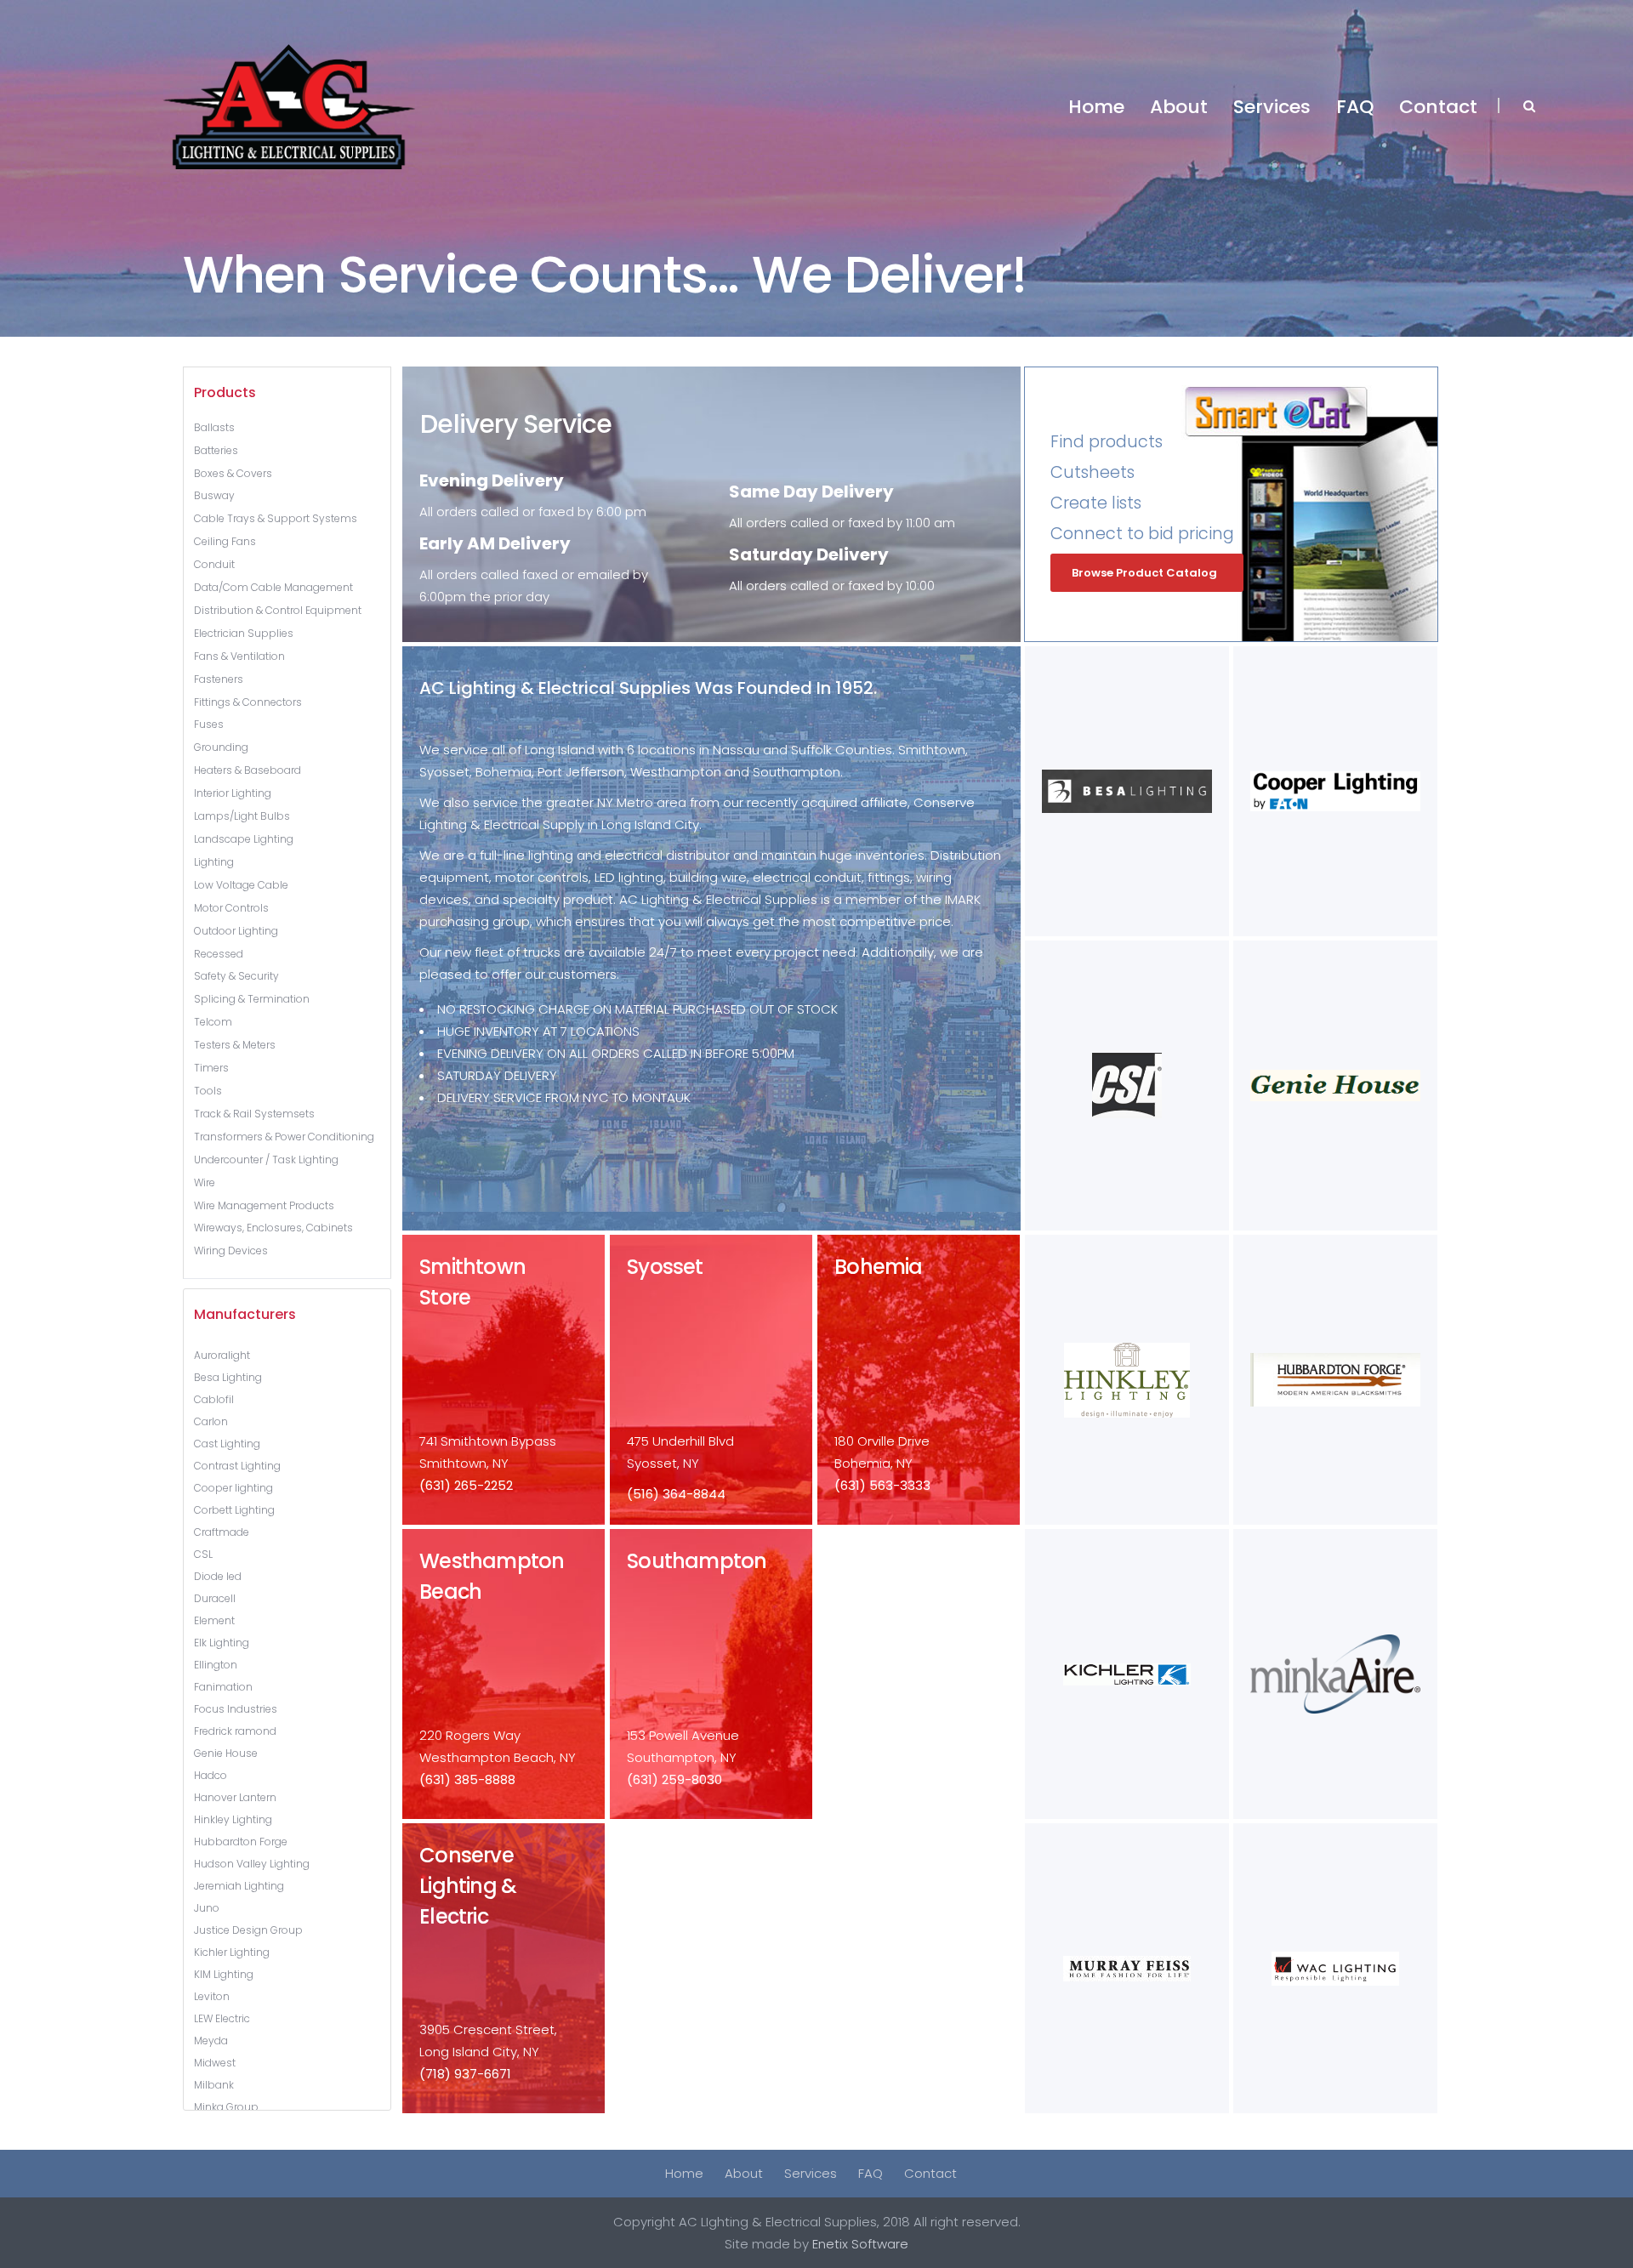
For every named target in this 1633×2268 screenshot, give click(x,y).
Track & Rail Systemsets (254, 1114)
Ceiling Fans (225, 541)
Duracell (215, 1598)
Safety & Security (236, 976)
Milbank (214, 2085)
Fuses (209, 724)
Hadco (211, 1775)
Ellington (216, 1665)
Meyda (211, 2041)
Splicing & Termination (252, 999)
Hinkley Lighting (233, 1819)
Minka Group (226, 2107)
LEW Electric (222, 2018)
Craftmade (222, 1532)
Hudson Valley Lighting (252, 1864)
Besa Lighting (228, 1377)
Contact (930, 2173)
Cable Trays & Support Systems (276, 518)
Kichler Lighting (232, 1952)
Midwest (215, 2063)
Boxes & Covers (233, 473)
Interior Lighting (233, 793)
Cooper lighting (233, 1488)
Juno (207, 1908)
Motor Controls (231, 908)
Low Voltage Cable (241, 885)
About (744, 2173)
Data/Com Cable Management (273, 587)
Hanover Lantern (235, 1797)
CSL (203, 1554)
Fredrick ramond (235, 1731)
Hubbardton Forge (241, 1842)
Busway (214, 495)
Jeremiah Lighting (239, 1886)
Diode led (218, 1576)
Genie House (226, 1753)
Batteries (216, 450)
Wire (205, 1182)
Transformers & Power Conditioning (284, 1137)
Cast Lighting (227, 1444)
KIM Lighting (224, 1974)
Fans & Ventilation (239, 656)
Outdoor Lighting (236, 931)
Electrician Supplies (244, 633)
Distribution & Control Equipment (278, 610)
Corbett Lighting (234, 1510)
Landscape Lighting (244, 839)
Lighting (214, 862)
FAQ (871, 2173)
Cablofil (214, 1399)
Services (811, 2173)
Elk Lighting (222, 1643)
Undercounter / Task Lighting (266, 1160)
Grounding (221, 747)
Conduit (214, 564)
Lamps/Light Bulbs (242, 816)
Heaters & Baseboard (248, 770)
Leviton (212, 1996)
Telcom (213, 1022)
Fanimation (223, 1687)
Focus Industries (236, 1709)
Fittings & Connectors (248, 702)
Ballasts (214, 427)
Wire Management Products (264, 1205)
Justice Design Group (248, 1930)
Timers (211, 1068)
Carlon (211, 1421)
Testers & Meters (235, 1045)
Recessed (219, 954)
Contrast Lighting (237, 1466)
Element (214, 1620)
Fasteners (219, 679)
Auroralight (222, 1355)
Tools (208, 1091)
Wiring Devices (231, 1251)
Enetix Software (860, 2244)
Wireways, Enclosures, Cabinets (273, 1228)
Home (684, 2173)
